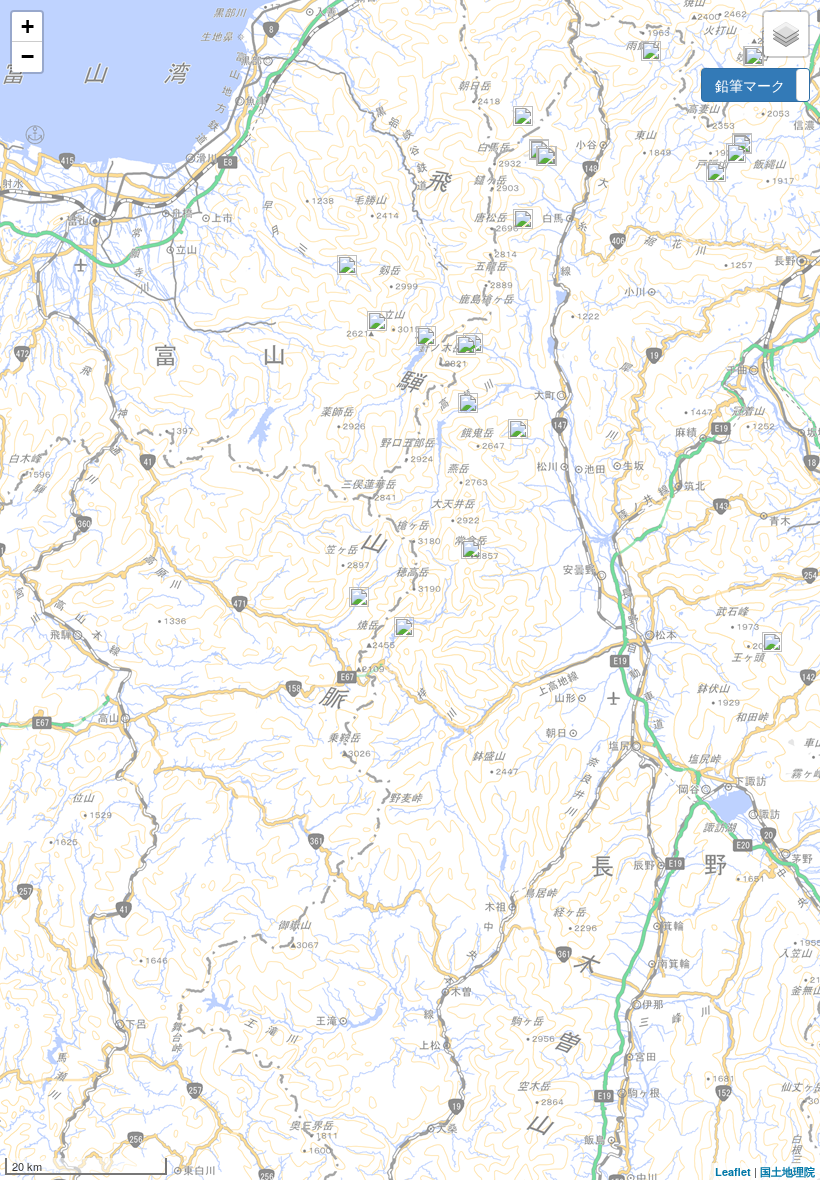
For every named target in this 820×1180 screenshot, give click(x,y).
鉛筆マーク (750, 85)
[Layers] (786, 34)
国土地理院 (787, 1171)
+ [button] (27, 26)
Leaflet (733, 1171)
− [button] (27, 56)
